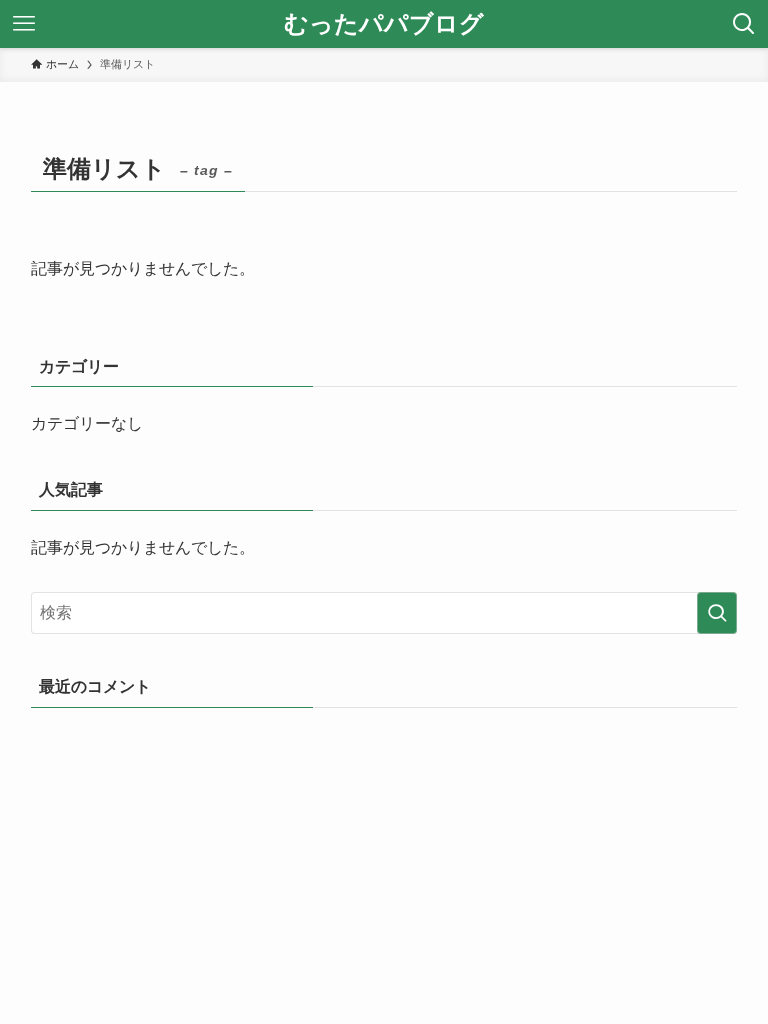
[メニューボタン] (24, 24)
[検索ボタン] (744, 24)
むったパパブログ (384, 24)
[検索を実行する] (717, 613)
